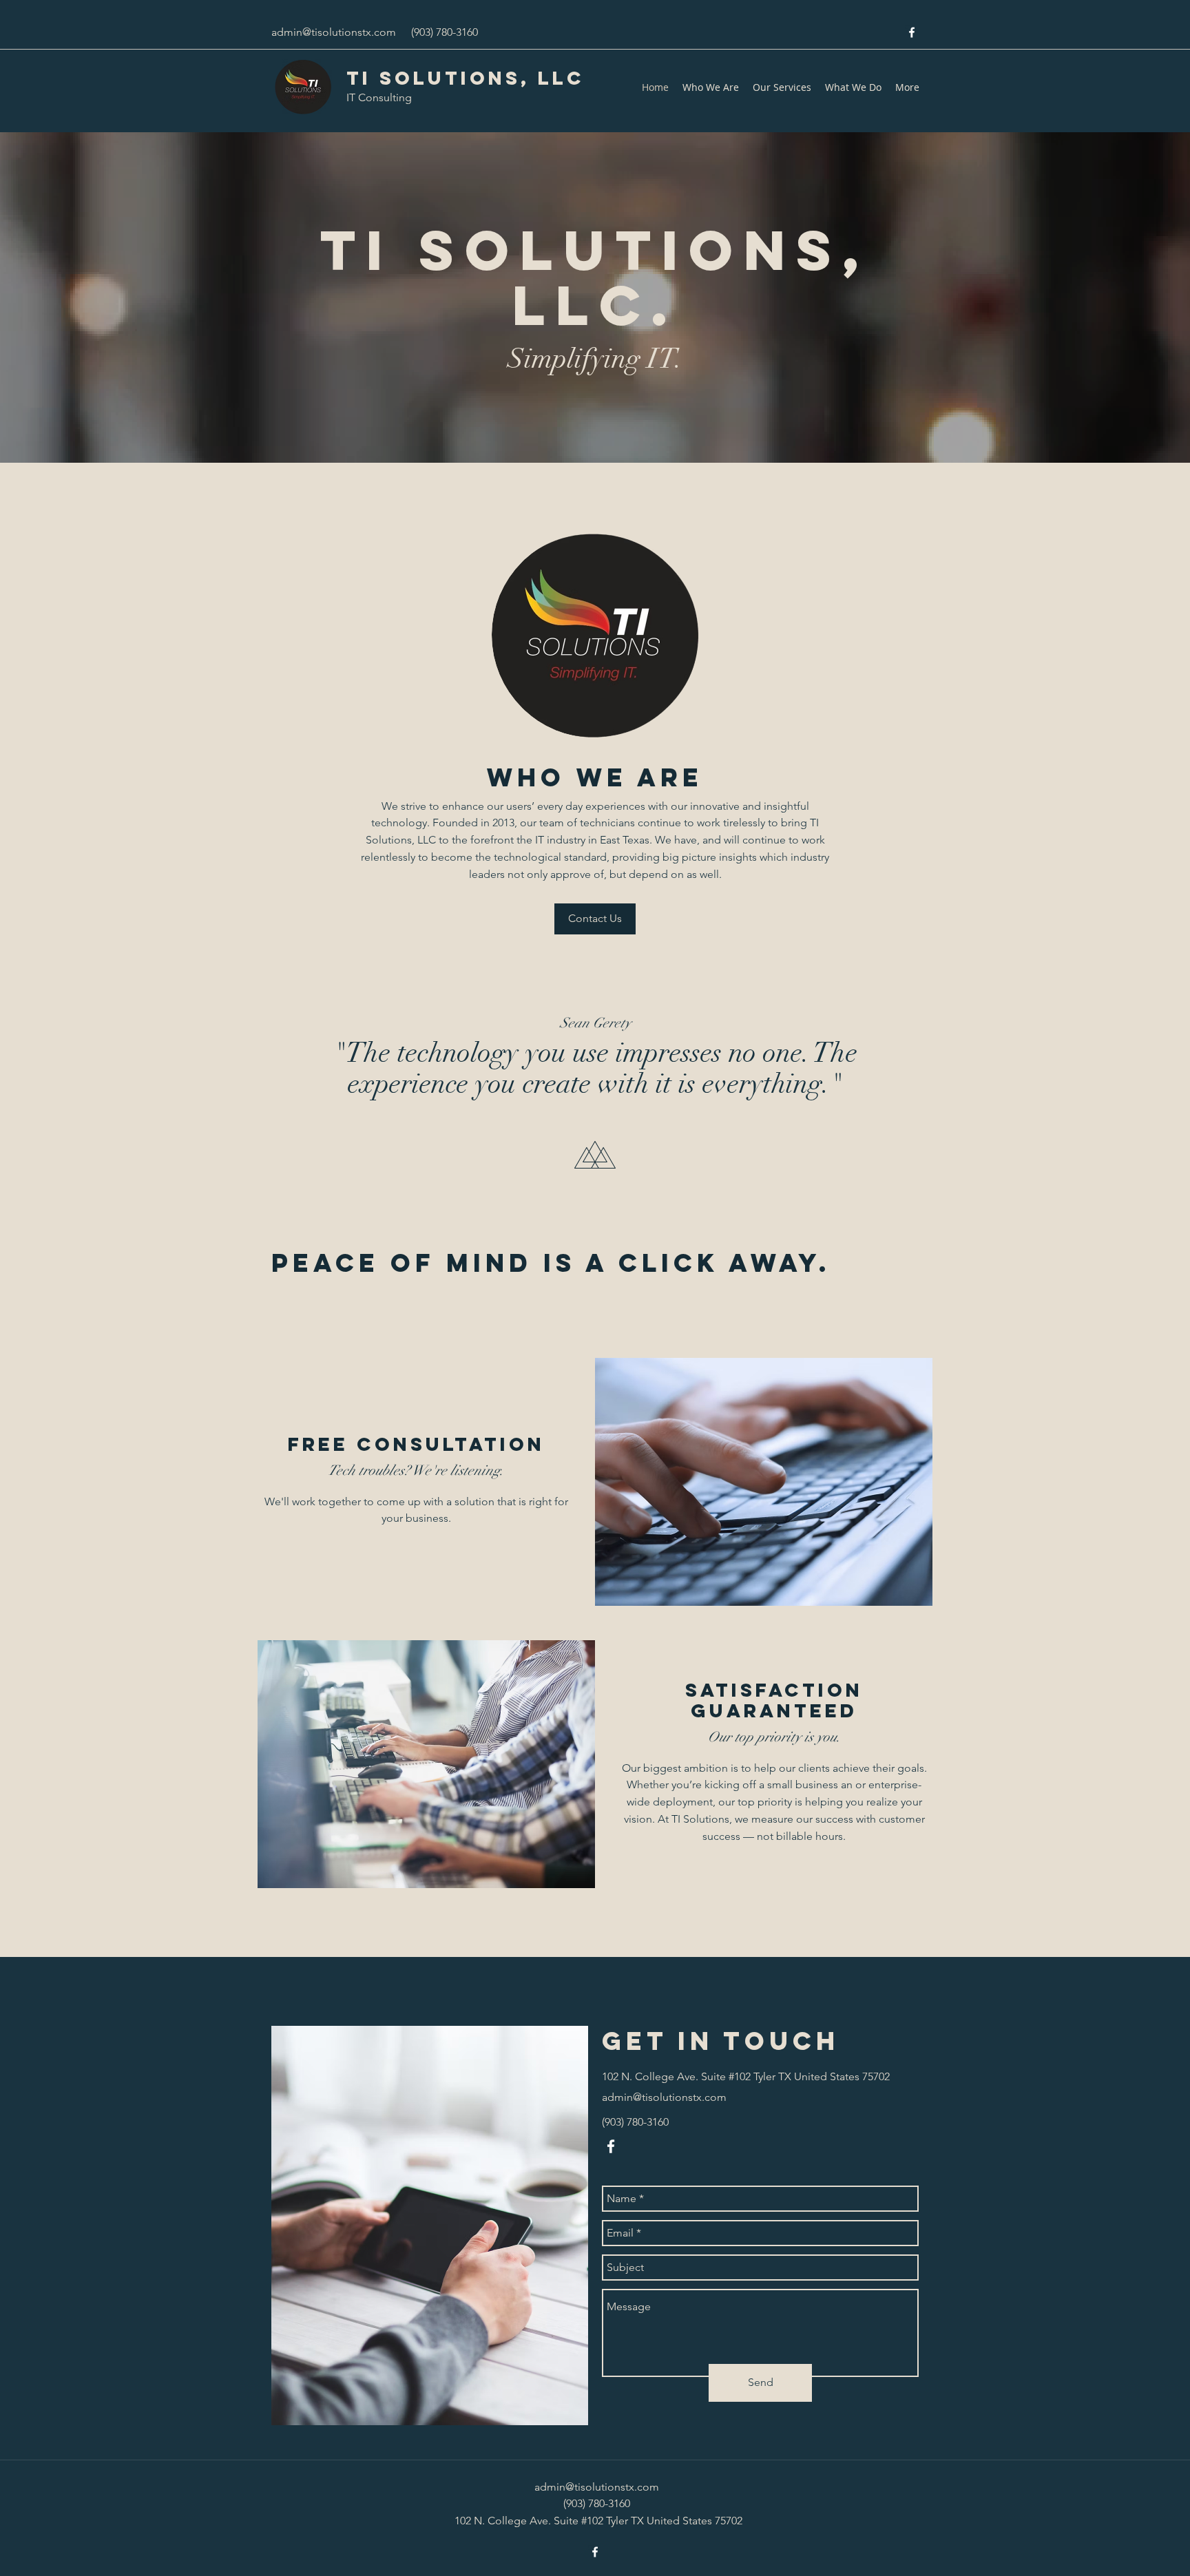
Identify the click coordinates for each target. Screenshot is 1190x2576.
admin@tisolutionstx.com (334, 32)
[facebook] (912, 32)
